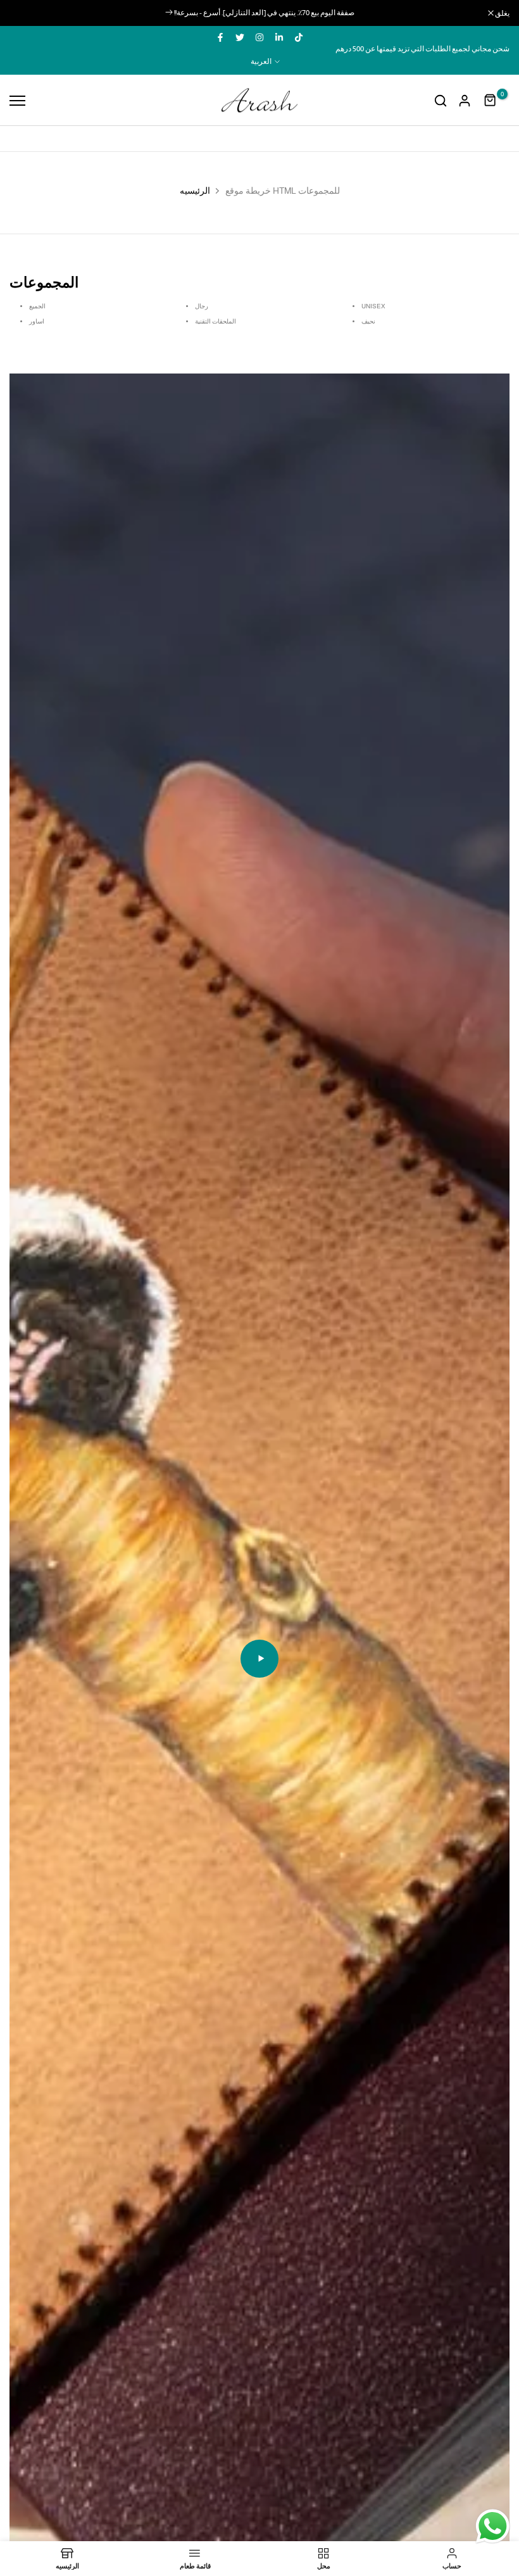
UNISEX (373, 306)
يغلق (23, 13)
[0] (491, 101)
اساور (37, 321)
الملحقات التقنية (216, 321)
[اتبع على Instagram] (259, 37)
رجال (202, 306)
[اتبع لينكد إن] (279, 37)
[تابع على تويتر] (240, 37)
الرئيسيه (195, 191)
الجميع (37, 306)
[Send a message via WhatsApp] (493, 2526)
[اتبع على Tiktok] (299, 37)
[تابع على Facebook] (220, 37)
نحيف (368, 321)
